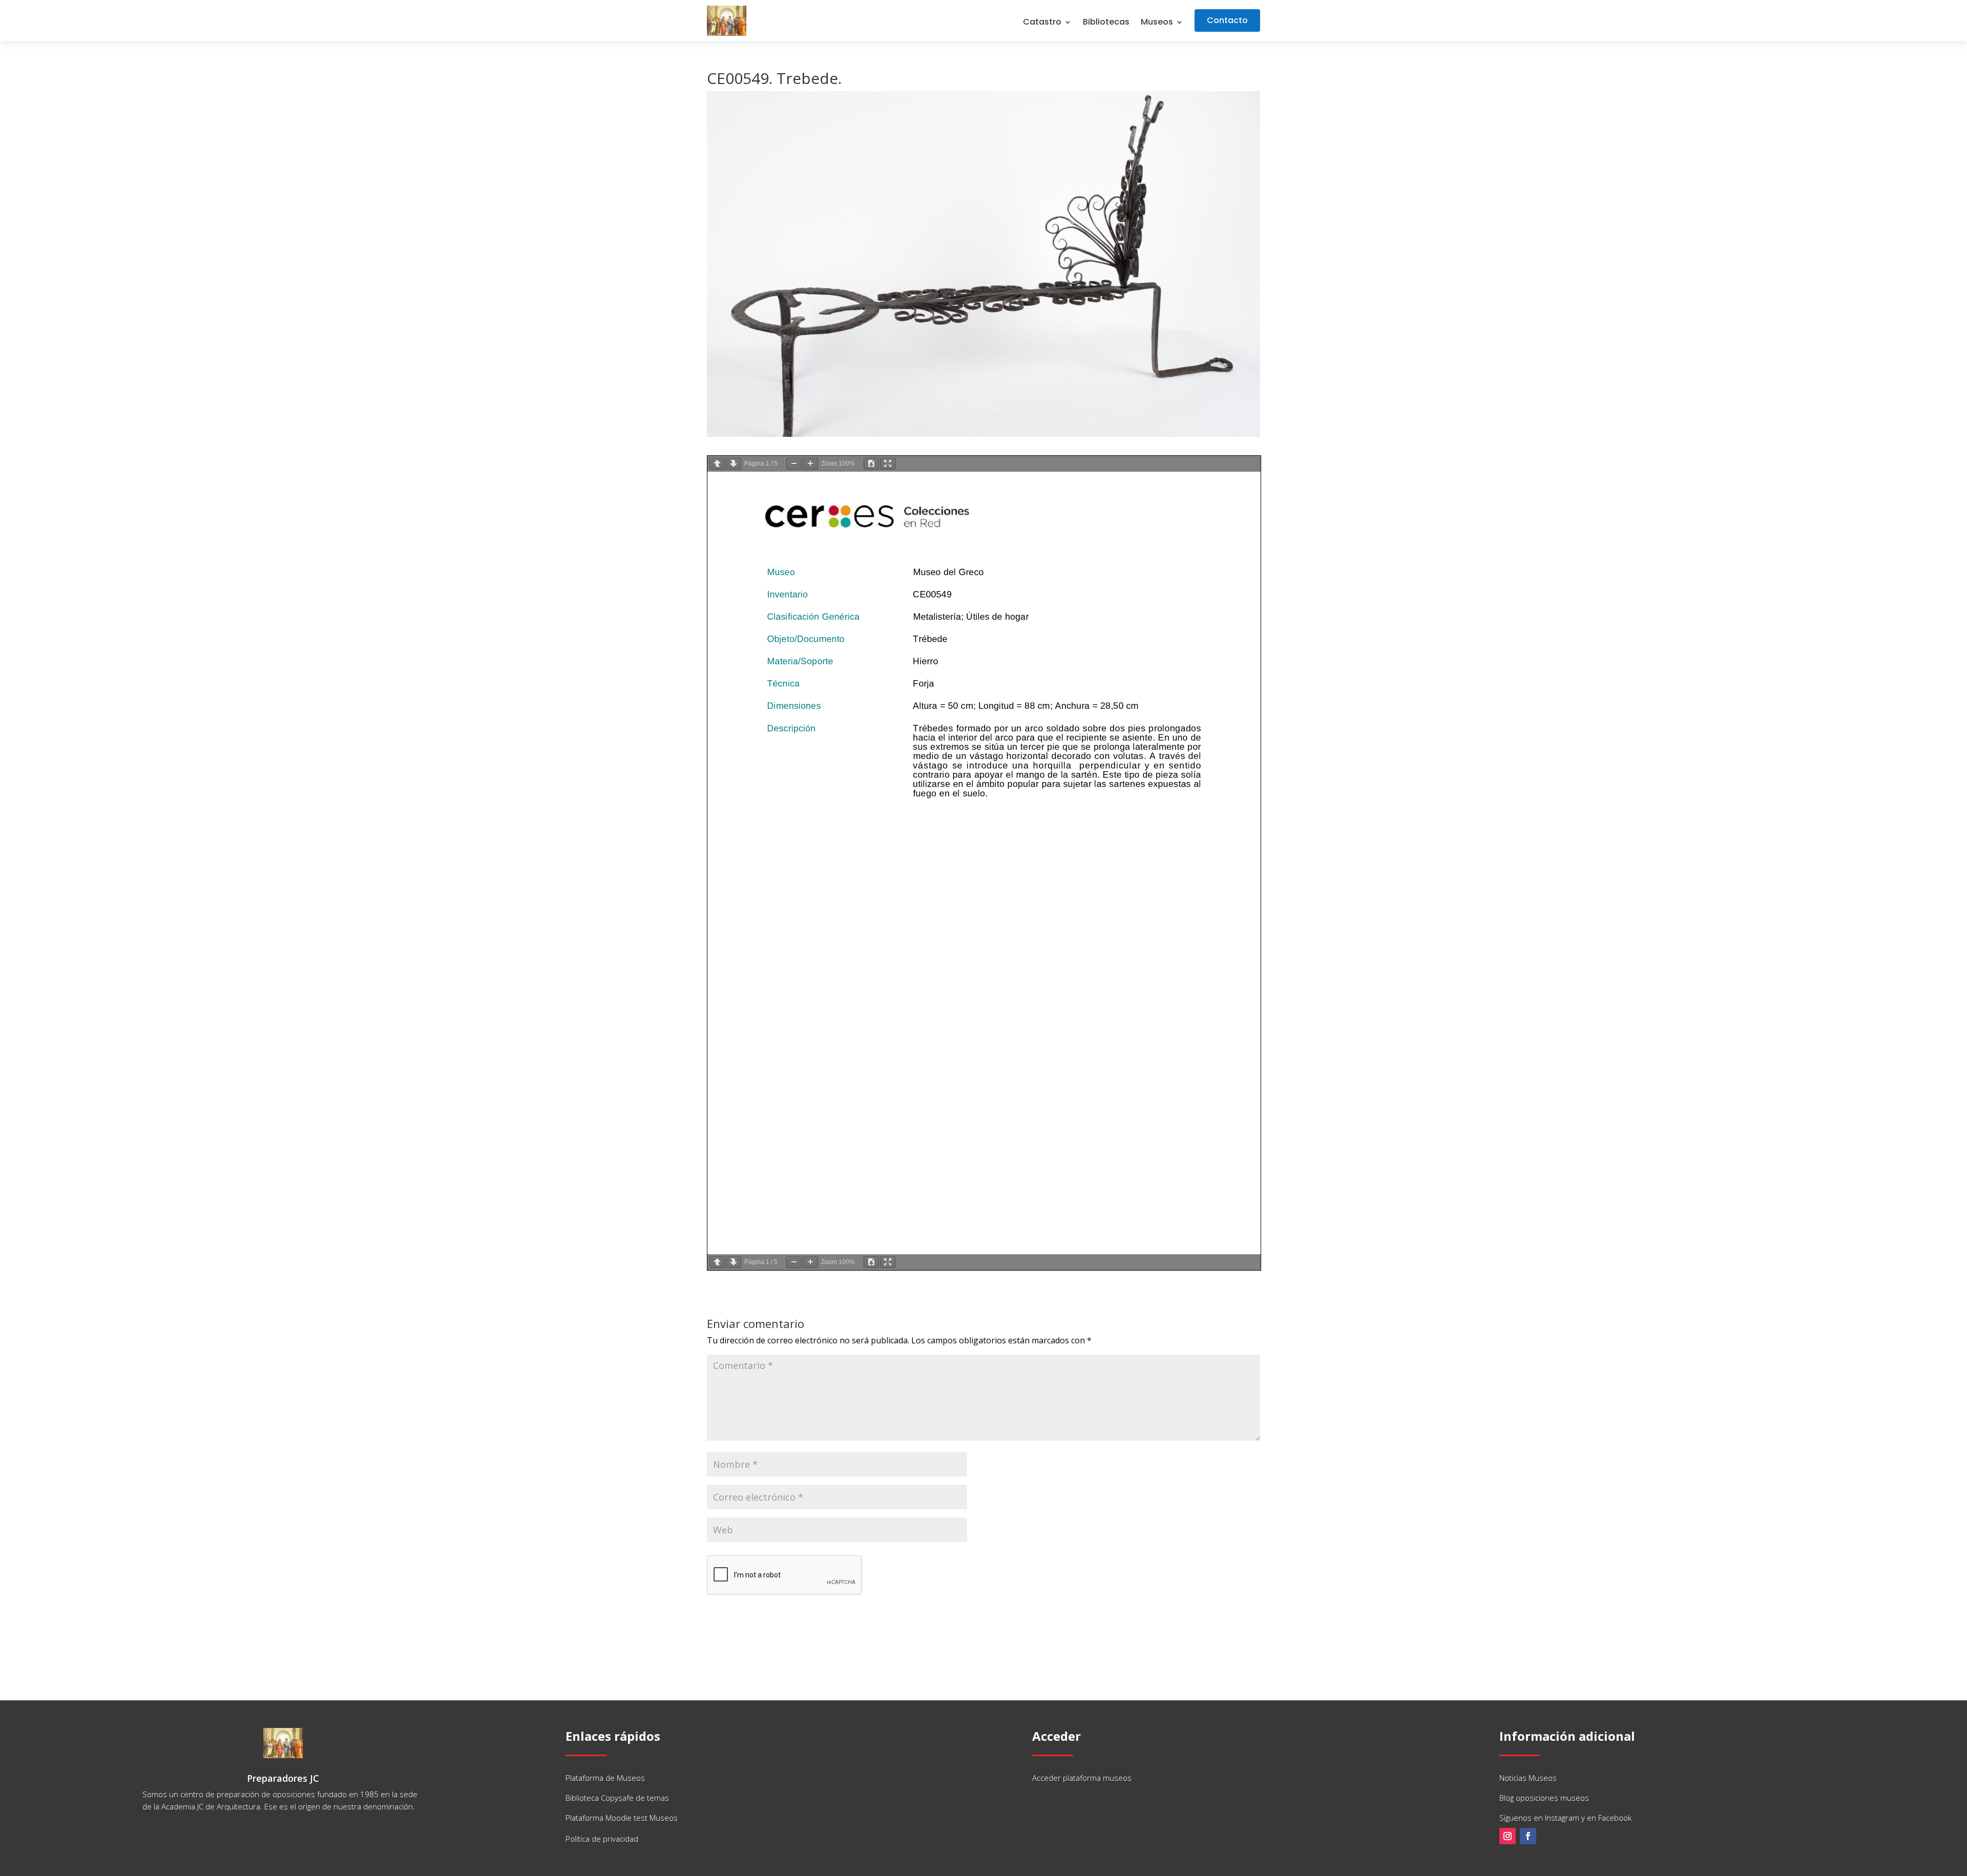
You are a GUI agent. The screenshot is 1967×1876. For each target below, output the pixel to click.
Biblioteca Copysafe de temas (617, 1798)
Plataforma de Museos (605, 1778)
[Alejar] (794, 464)
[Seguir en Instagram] (1508, 1836)
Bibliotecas (1106, 23)
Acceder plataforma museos (1082, 1778)
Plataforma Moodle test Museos (622, 1818)
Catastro (1042, 23)
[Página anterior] (717, 464)
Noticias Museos (1528, 1778)
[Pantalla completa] (888, 464)
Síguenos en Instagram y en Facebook (1565, 1818)
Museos (1157, 23)
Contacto (1227, 20)
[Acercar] (810, 464)
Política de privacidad (602, 1839)
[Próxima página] (734, 464)
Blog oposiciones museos (1544, 1798)
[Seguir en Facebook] (1528, 1836)
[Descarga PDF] (871, 464)
